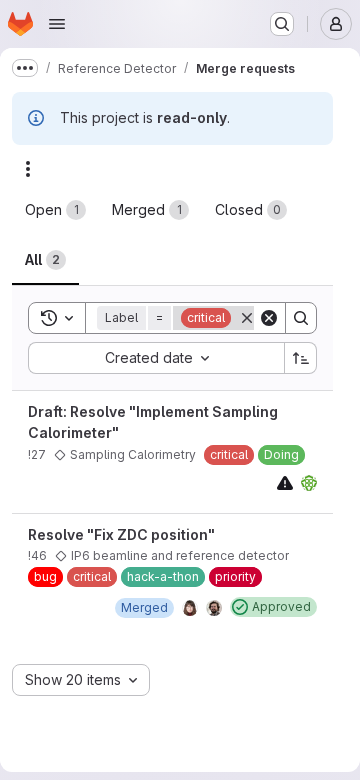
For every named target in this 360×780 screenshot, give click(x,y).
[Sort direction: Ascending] (301, 358)
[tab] (55, 210)
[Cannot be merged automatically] (285, 482)
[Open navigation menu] (57, 24)
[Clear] (269, 318)
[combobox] (156, 358)
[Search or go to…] (282, 24)
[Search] (301, 318)
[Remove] (247, 318)
